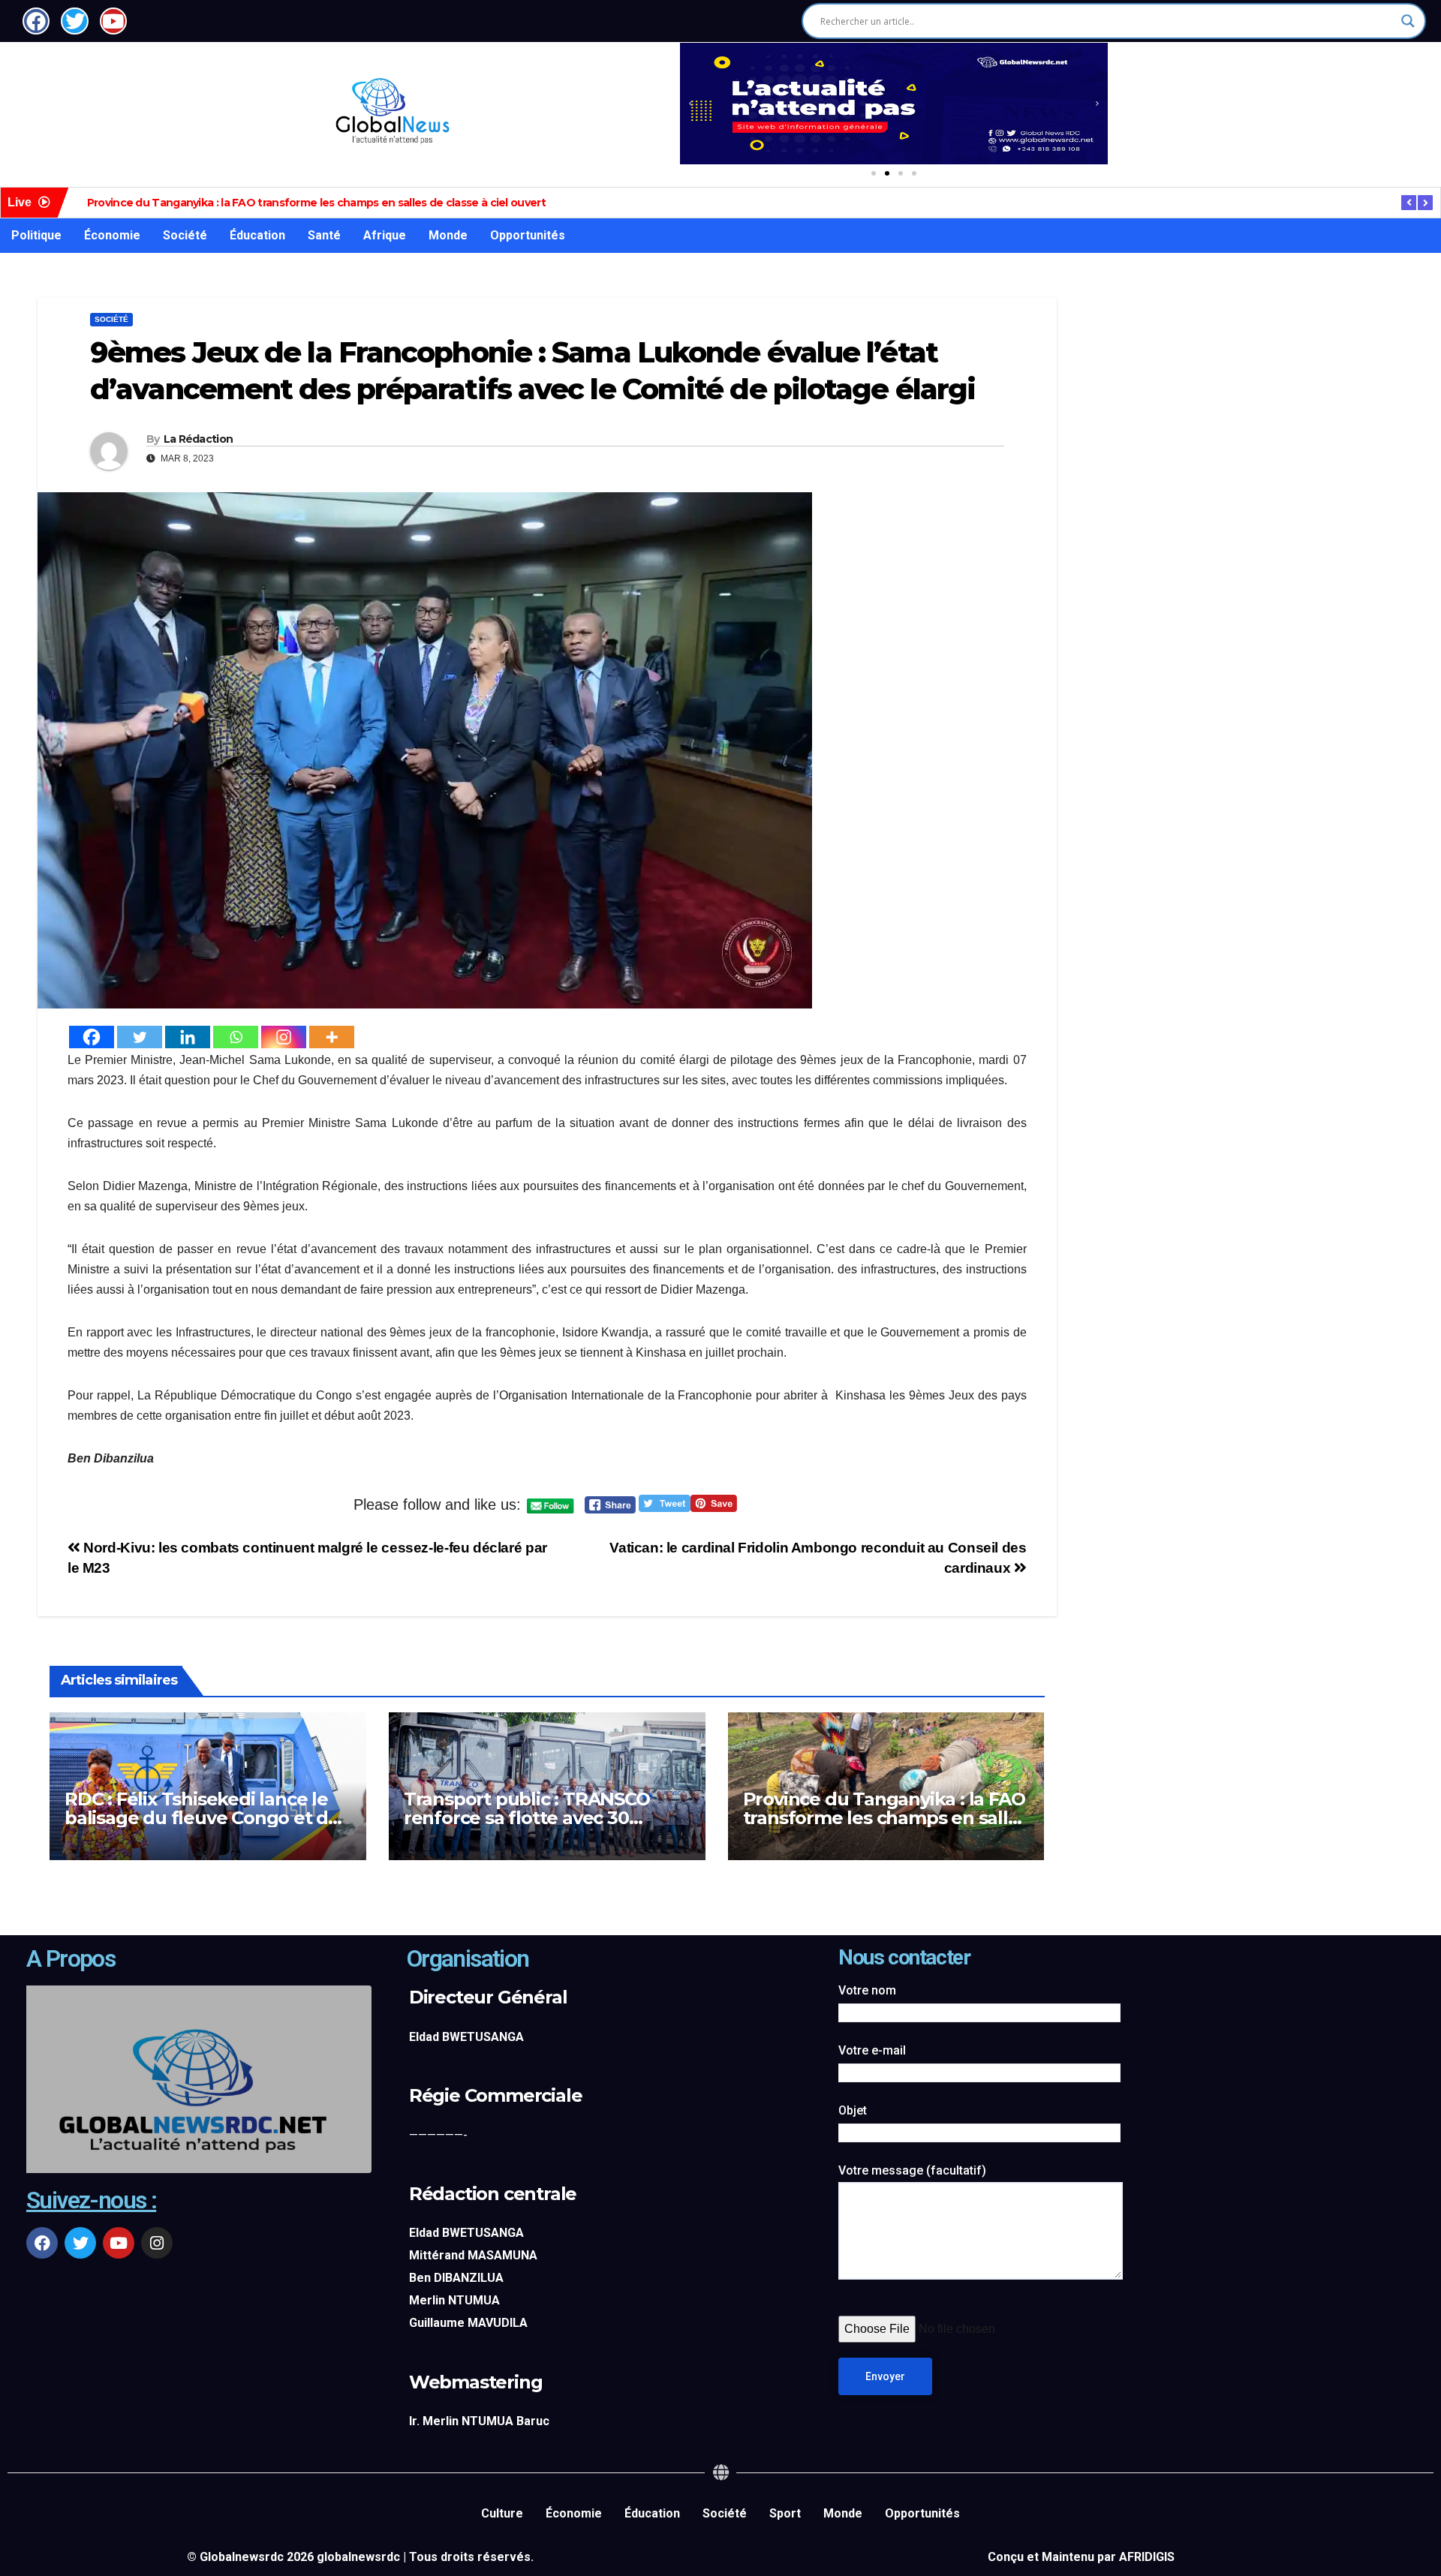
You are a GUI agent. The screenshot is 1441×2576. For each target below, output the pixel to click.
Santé (324, 235)
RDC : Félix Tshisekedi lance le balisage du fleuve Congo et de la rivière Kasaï (202, 1818)
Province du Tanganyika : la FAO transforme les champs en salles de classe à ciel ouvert (316, 203)
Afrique (385, 235)
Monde (448, 235)
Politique (36, 235)
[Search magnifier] (1408, 21)
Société (185, 235)
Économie (112, 235)
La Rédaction (199, 439)
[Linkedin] (188, 1037)
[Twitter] (140, 1037)
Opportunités (528, 235)
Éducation (257, 235)
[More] (332, 1037)
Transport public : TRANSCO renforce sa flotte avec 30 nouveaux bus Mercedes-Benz (537, 1818)
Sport (785, 2513)
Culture (502, 2513)
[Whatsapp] (236, 1037)
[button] (690, 104)
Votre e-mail (872, 2050)
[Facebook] (92, 1037)
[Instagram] (284, 1037)
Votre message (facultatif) (912, 2170)
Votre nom (867, 1990)
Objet (853, 2110)
